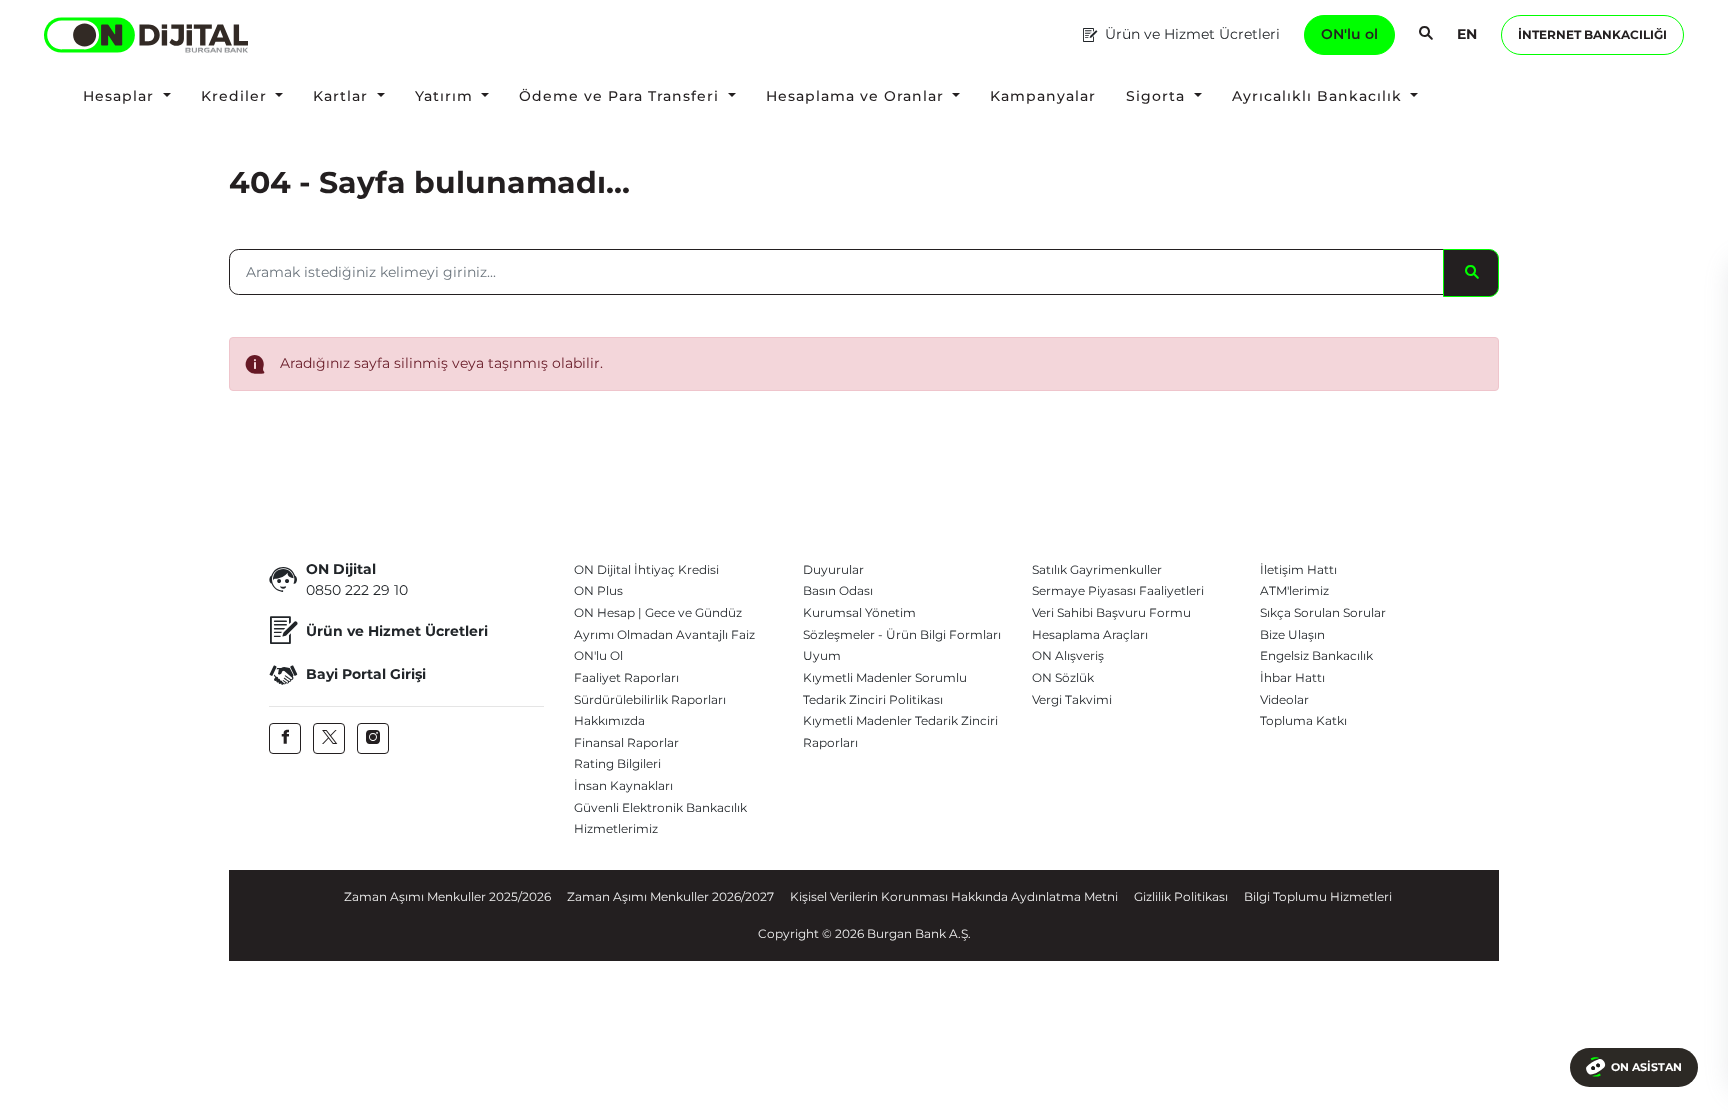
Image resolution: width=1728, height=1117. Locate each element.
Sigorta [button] (1158, 96)
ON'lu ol (1349, 34)
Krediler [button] (236, 96)
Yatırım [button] (446, 96)
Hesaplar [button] (121, 96)
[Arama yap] (1426, 35)
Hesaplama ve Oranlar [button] (857, 96)
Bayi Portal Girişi (366, 674)
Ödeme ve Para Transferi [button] (621, 96)
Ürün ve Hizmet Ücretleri (1192, 34)
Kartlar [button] (343, 96)
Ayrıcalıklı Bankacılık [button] (1319, 96)
